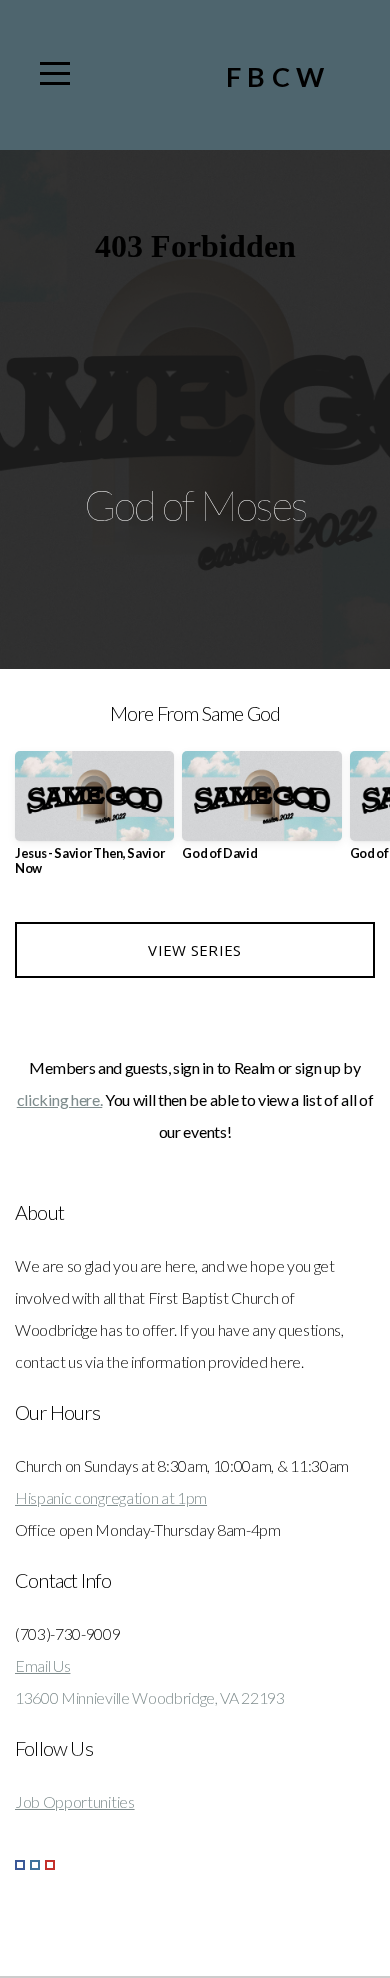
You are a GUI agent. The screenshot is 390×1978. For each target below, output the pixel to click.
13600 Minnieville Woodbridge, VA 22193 (150, 1697)
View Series (194, 950)
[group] (94, 821)
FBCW (278, 76)
